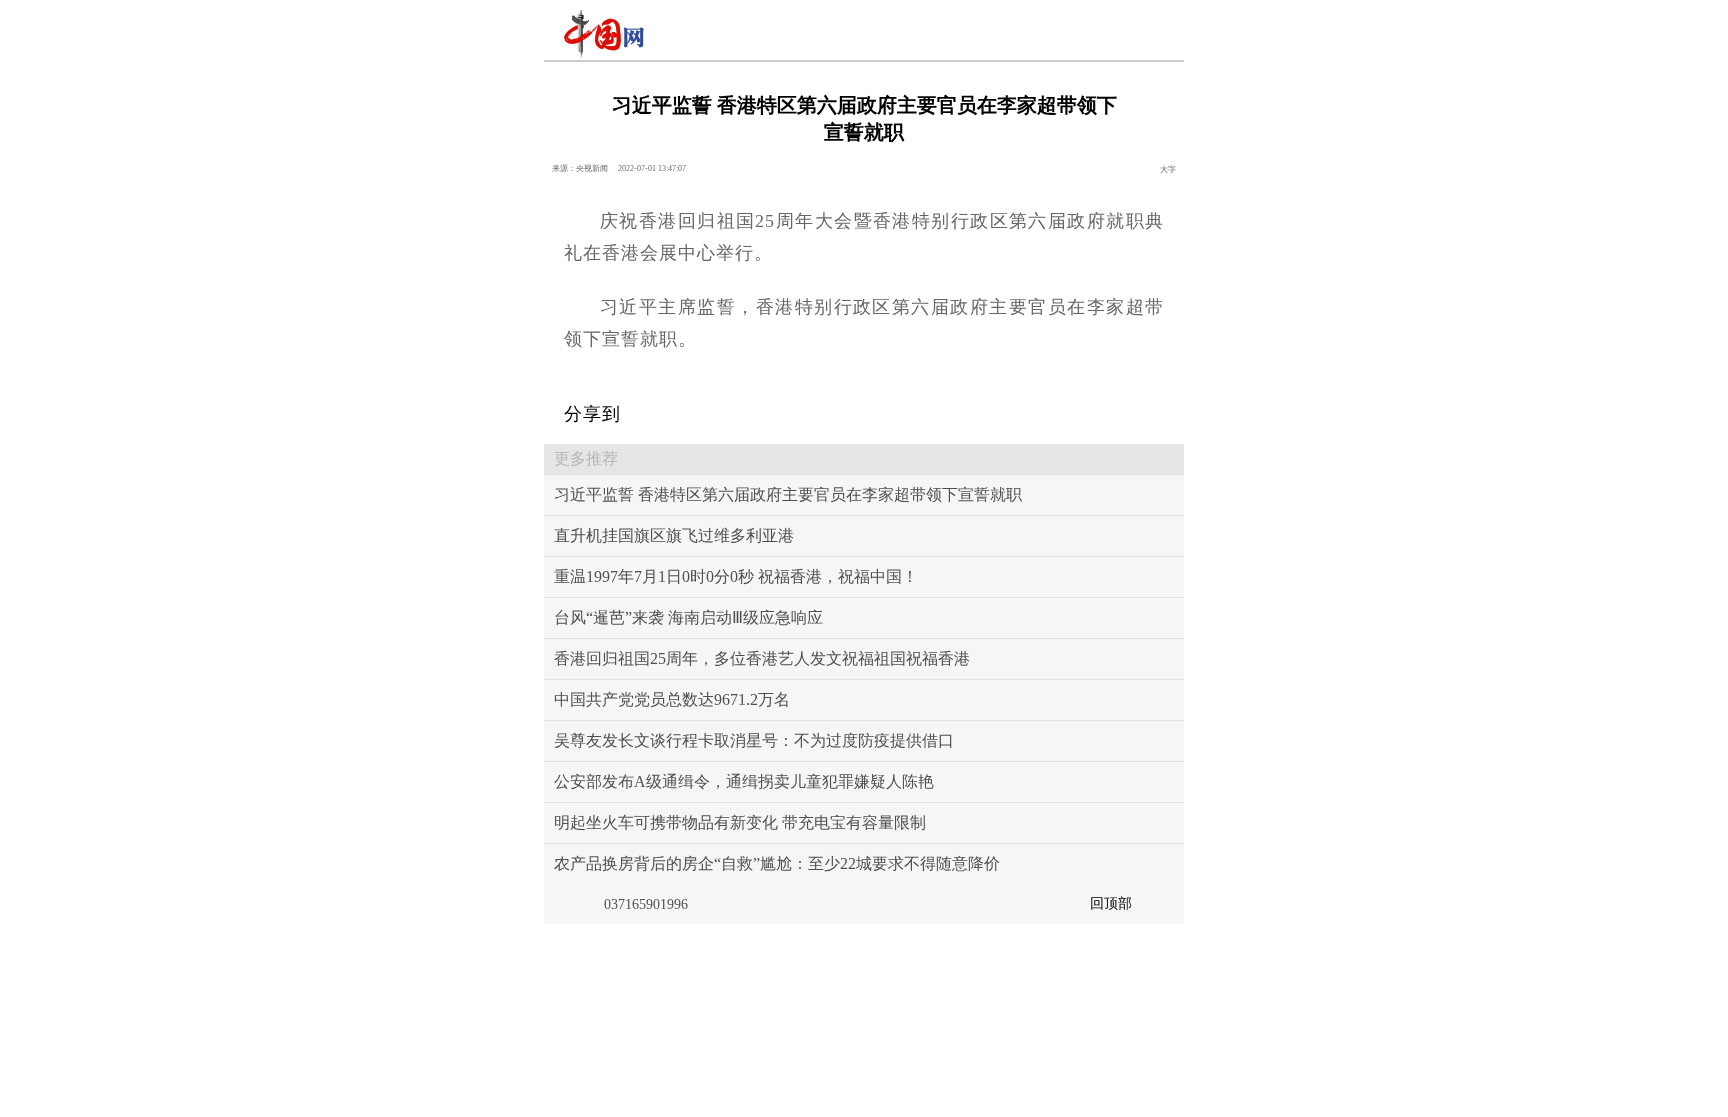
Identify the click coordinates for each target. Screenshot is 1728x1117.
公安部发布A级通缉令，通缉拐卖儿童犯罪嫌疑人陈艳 (744, 781)
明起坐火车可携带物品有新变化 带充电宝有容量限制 (740, 822)
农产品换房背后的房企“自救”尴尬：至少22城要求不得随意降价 (777, 863)
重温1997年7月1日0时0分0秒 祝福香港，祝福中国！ (736, 576)
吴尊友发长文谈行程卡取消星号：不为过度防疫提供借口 (754, 740)
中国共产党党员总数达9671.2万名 (672, 699)
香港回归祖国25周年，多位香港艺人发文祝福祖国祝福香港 (762, 658)
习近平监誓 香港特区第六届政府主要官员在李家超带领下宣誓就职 (788, 494)
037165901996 (646, 904)
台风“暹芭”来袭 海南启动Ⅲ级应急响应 (688, 617)
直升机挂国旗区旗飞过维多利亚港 (674, 535)
